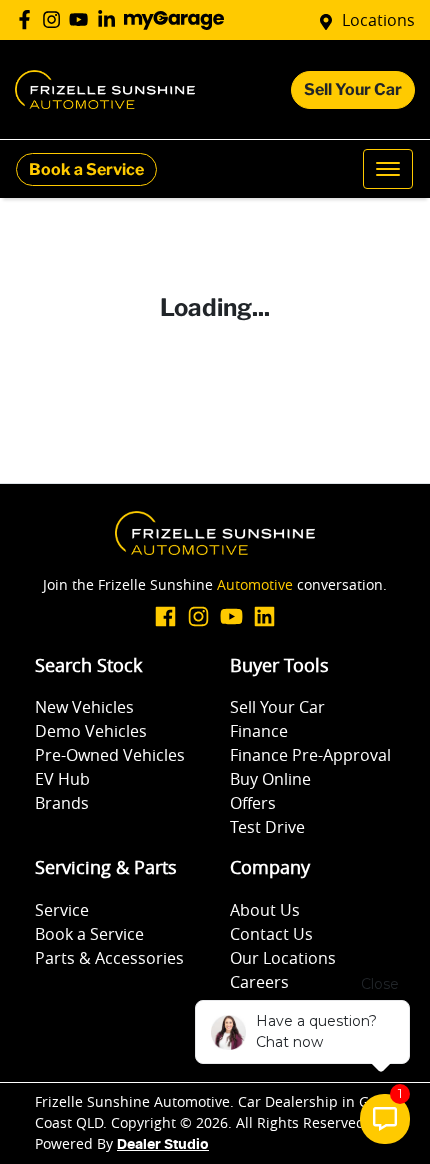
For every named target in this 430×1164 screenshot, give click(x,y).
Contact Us (271, 934)
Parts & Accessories (109, 958)
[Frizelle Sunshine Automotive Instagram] (55, 19)
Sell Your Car (353, 89)
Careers (259, 982)
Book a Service (86, 169)
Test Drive (267, 827)
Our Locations (283, 958)
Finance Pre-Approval (310, 755)
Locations (378, 20)
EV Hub (62, 779)
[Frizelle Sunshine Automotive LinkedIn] (110, 19)
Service (62, 910)
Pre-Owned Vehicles (110, 755)
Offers (253, 803)
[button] (388, 169)
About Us (265, 910)
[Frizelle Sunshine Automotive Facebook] (28, 19)
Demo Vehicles (91, 731)
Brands (62, 803)
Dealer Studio (163, 1145)
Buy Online (270, 779)
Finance (259, 731)
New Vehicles (84, 707)
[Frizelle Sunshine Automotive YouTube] (82, 19)
